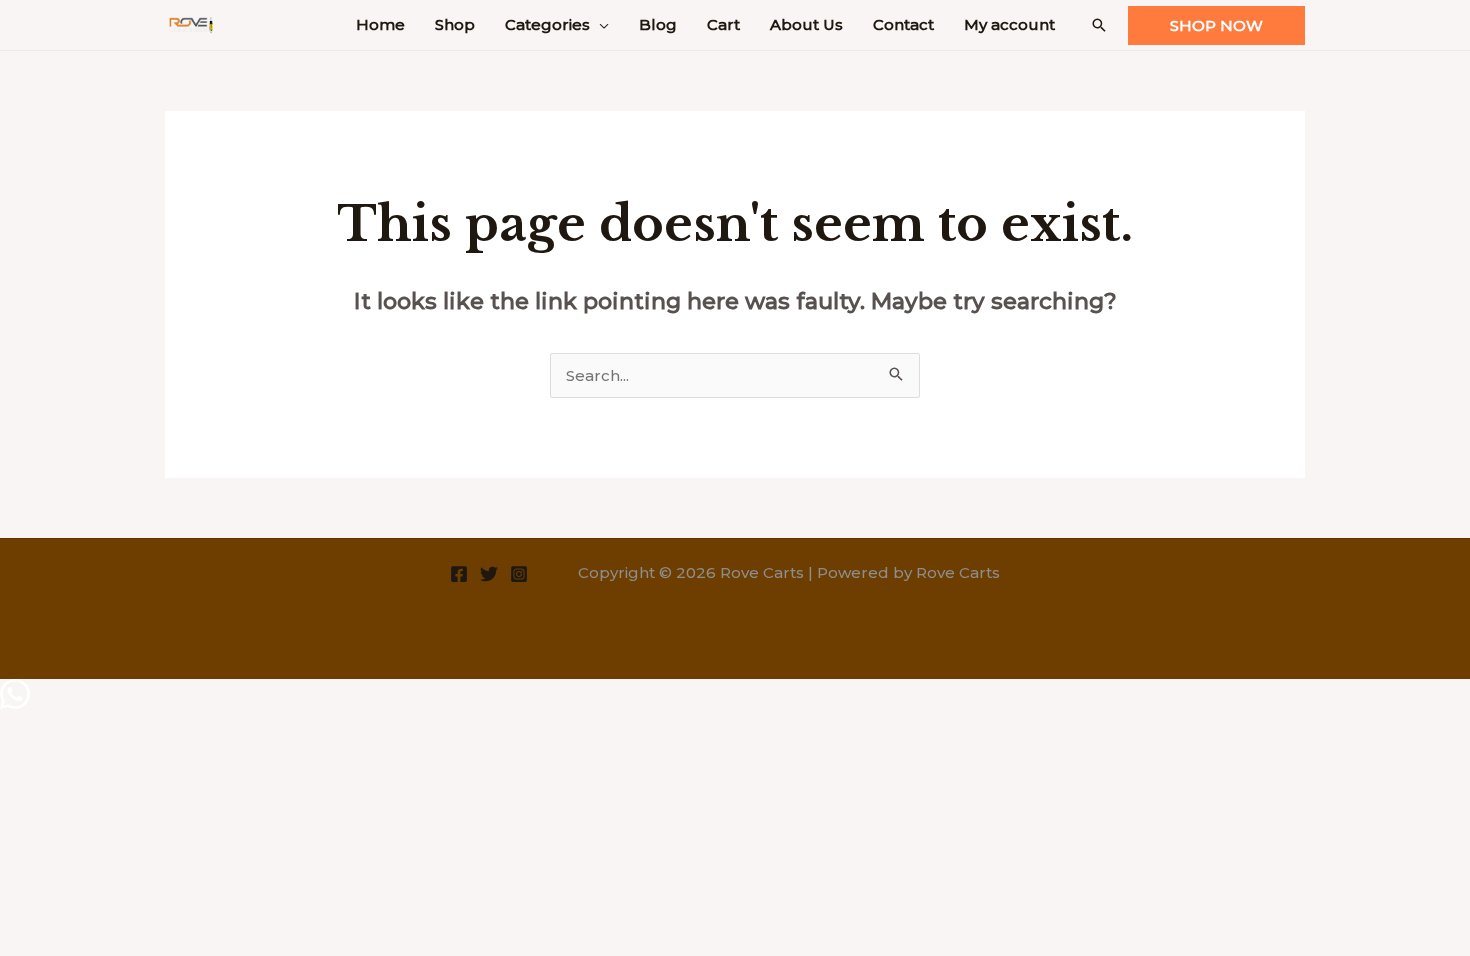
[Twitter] (489, 574)
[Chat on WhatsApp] (15, 703)
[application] (599, 25)
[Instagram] (519, 574)
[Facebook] (459, 574)
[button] (1099, 25)
